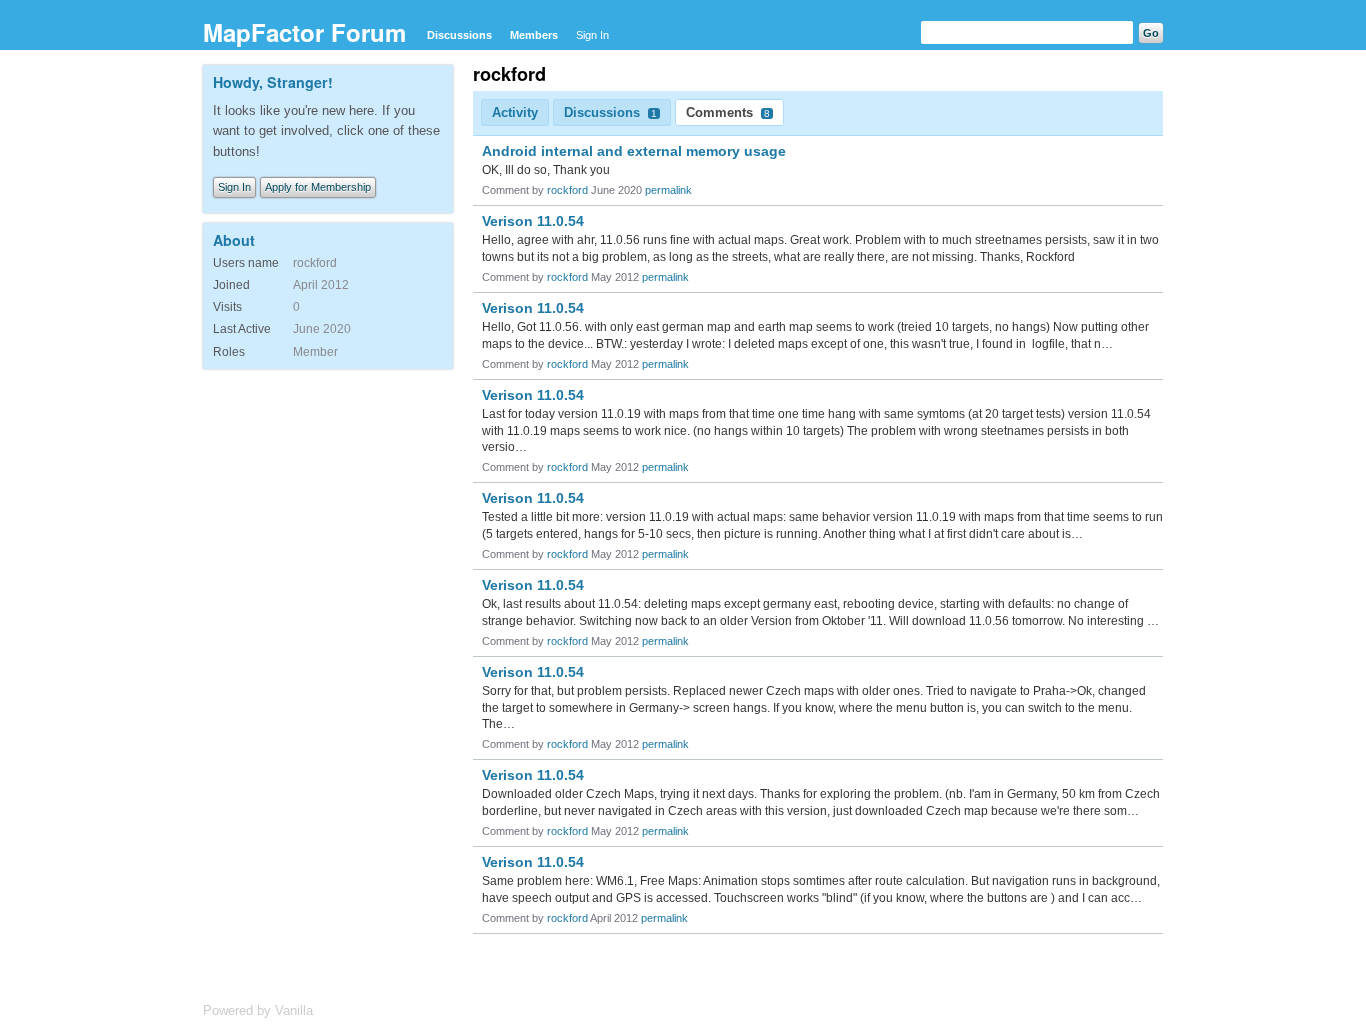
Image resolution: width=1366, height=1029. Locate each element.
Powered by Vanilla (258, 1010)
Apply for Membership (318, 187)
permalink (668, 190)
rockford (567, 190)
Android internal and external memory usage (634, 151)
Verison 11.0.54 (533, 221)
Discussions (459, 35)
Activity (515, 112)
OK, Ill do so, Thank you (546, 170)
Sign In (592, 35)
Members (534, 35)
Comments (728, 112)
